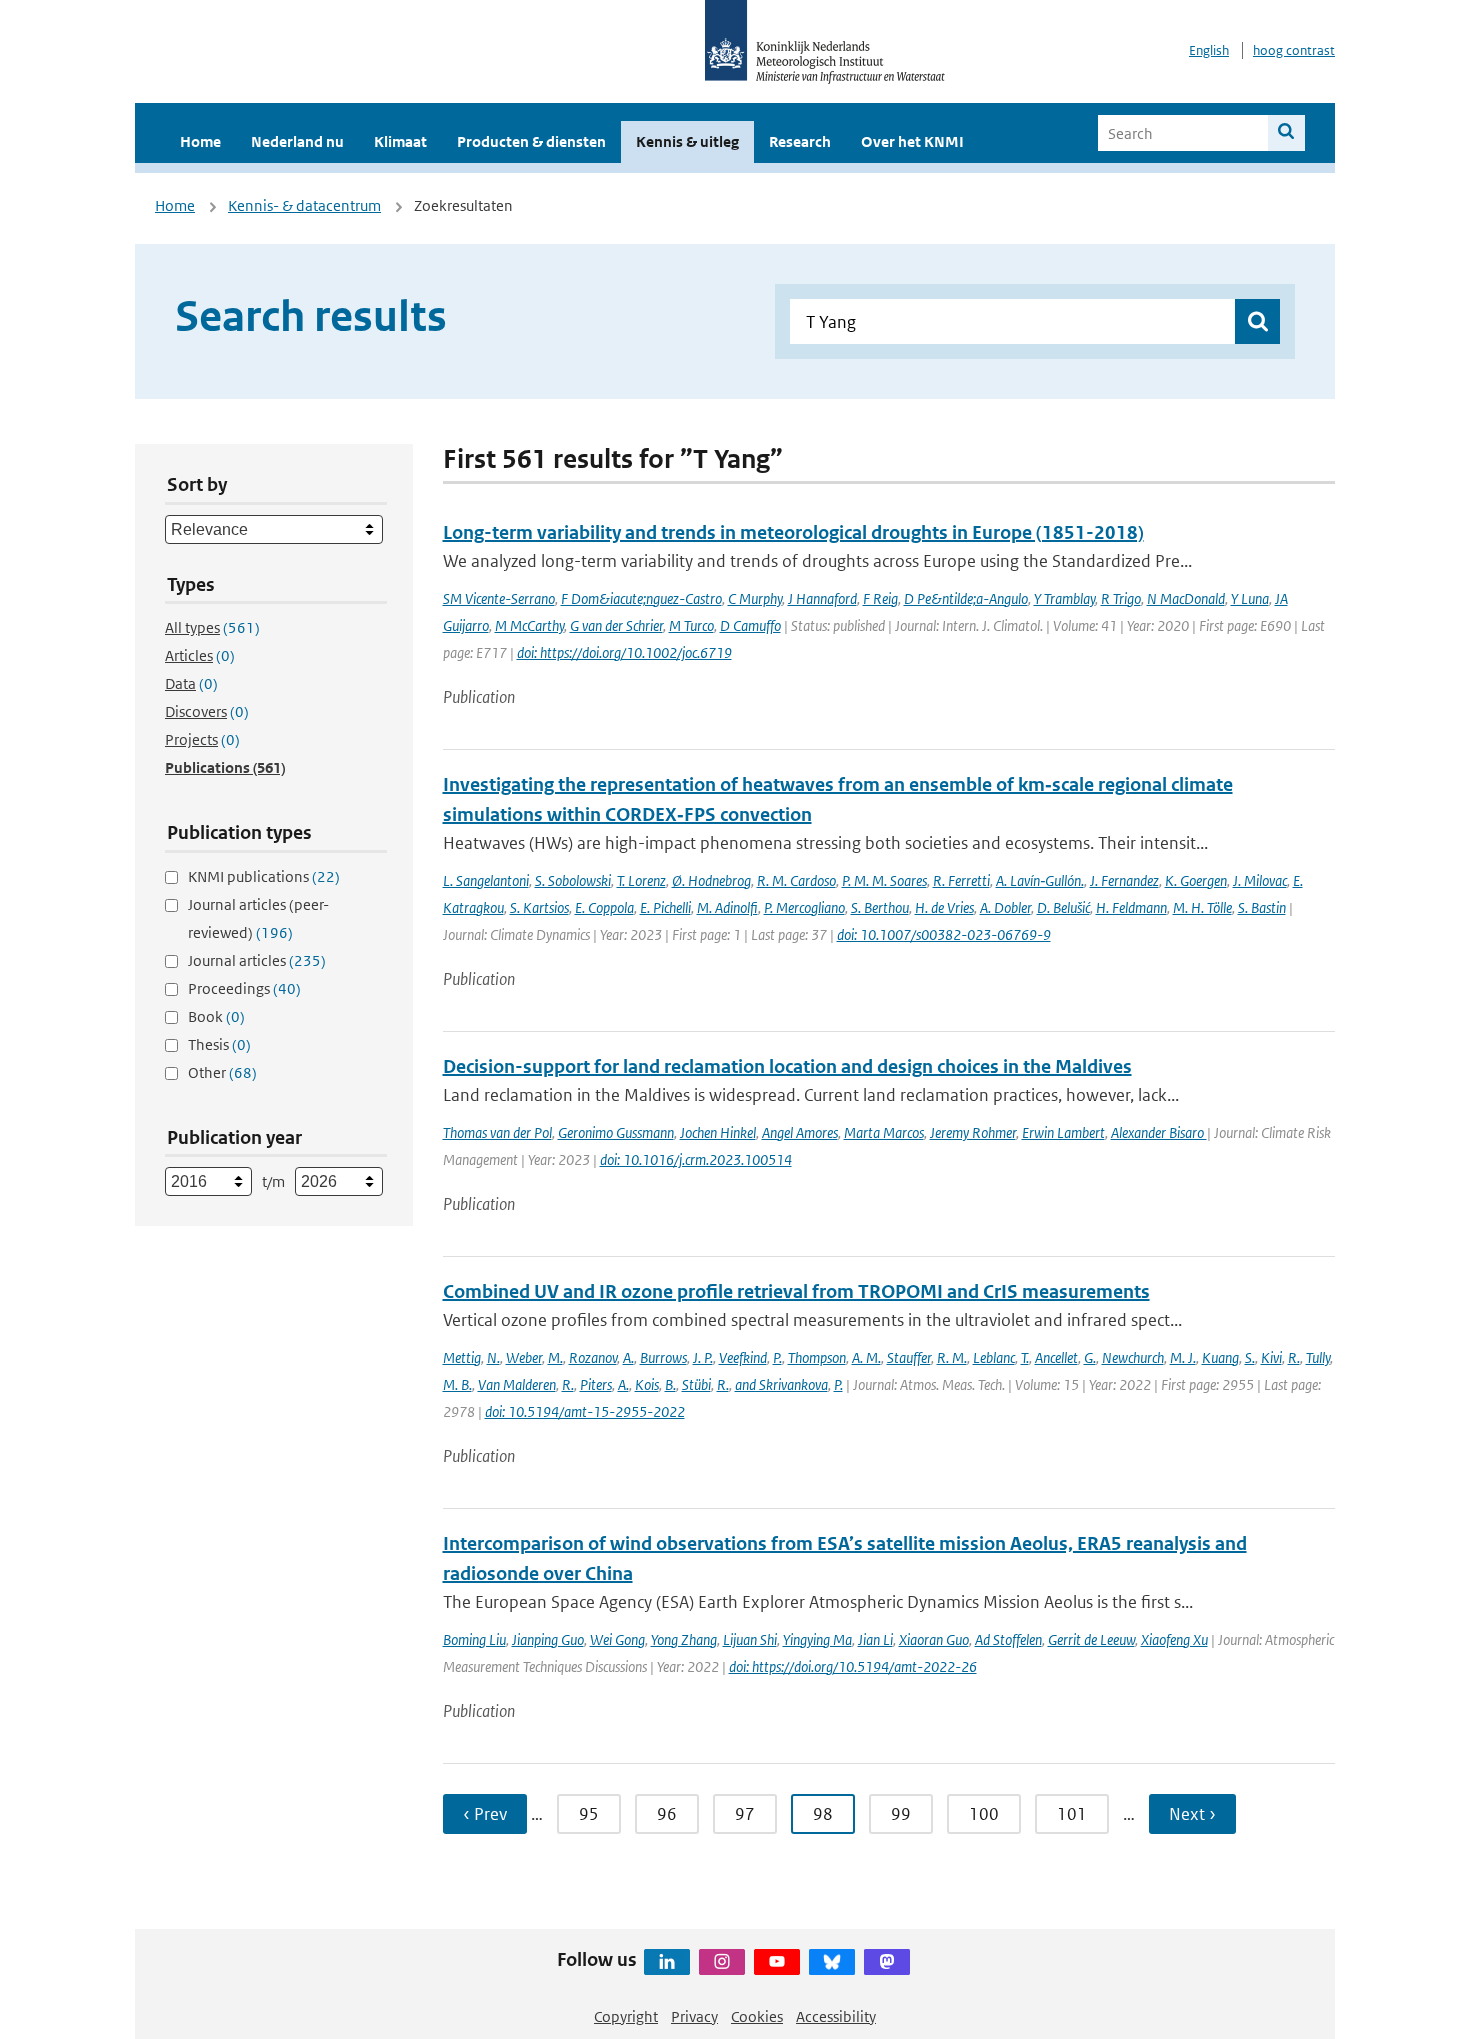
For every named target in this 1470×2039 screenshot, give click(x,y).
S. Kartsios (539, 907)
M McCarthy (529, 625)
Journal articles (257, 960)
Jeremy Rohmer (973, 1132)
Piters (596, 1384)
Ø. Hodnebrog (711, 880)
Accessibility (836, 2016)
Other (222, 1072)
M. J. (1183, 1357)
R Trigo (1121, 598)
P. (777, 1357)
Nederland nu (297, 141)
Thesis (219, 1044)
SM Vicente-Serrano (499, 598)
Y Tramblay (1064, 598)
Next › (1192, 1814)
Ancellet (1056, 1357)
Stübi (696, 1384)
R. (1294, 1357)
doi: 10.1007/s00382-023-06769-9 (944, 934)
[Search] (1286, 133)
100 (984, 1814)
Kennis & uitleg (687, 141)
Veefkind (743, 1357)
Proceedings (244, 988)
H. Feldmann (1131, 907)
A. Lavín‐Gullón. (1040, 880)
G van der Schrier (616, 625)
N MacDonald (1186, 598)
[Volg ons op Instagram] (722, 1962)
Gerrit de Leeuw (1091, 1639)
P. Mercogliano (804, 907)
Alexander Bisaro (1159, 1132)
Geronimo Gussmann (616, 1132)
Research (800, 141)
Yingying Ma (817, 1639)
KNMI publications (264, 876)
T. (1025, 1357)
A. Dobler (1005, 907)
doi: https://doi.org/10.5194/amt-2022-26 (853, 1666)
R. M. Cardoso (796, 880)
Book (216, 1016)
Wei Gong (617, 1639)
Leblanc (994, 1357)
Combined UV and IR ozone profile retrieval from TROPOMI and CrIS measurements (796, 1291)
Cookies (757, 2016)
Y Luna (1250, 598)
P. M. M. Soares (884, 880)
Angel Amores (800, 1132)
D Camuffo (750, 625)
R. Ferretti (961, 880)
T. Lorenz (641, 880)
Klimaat (400, 141)
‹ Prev (485, 1814)
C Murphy (755, 598)
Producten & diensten (531, 141)
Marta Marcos (884, 1132)
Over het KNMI (912, 141)
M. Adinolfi (727, 907)
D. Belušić (1063, 907)
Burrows (663, 1357)
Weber (524, 1357)
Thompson (817, 1357)
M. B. (457, 1384)
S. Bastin (1262, 907)
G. (1090, 1357)
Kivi (1271, 1357)
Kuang (1220, 1357)
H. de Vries (944, 907)
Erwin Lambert (1063, 1132)
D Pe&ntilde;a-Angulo (966, 598)
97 (745, 1814)
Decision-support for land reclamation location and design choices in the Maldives (787, 1066)
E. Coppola (604, 907)
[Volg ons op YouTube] (777, 1962)
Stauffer (909, 1357)
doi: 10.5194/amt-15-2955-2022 (585, 1411)
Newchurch (1133, 1357)
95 (589, 1814)
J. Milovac (1260, 880)
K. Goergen (1196, 880)
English (1209, 50)
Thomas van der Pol (497, 1132)
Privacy (694, 2016)
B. (670, 1384)
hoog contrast (1294, 50)
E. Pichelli (665, 907)
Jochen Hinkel (718, 1132)
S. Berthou (880, 907)
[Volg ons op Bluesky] (832, 1962)
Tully (1318, 1357)
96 (667, 1814)
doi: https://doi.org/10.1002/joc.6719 (624, 652)
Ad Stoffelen (1008, 1639)
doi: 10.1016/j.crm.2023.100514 (696, 1159)
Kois (647, 1384)
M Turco (691, 625)
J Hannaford (822, 598)
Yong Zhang (684, 1639)
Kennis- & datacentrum (304, 205)
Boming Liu (474, 1639)
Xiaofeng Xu (1174, 1639)
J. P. (703, 1357)
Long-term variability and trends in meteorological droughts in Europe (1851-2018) (793, 532)
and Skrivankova (781, 1384)
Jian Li (875, 1639)
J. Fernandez (1124, 880)
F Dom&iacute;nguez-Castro (641, 598)
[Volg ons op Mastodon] (887, 1962)
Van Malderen (517, 1384)
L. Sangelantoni (486, 880)
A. (628, 1357)
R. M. (952, 1357)
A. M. (866, 1357)
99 (901, 1814)
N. (493, 1357)
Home (200, 141)
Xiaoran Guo (934, 1639)
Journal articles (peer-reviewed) (258, 918)
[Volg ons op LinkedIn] (667, 1962)
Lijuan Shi (750, 1639)
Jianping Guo (548, 1639)
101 (1072, 1814)
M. (555, 1357)
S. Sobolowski (573, 880)
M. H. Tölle (1202, 907)
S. (1250, 1357)
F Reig (880, 598)
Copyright (626, 2016)
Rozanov (593, 1357)
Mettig (462, 1357)
